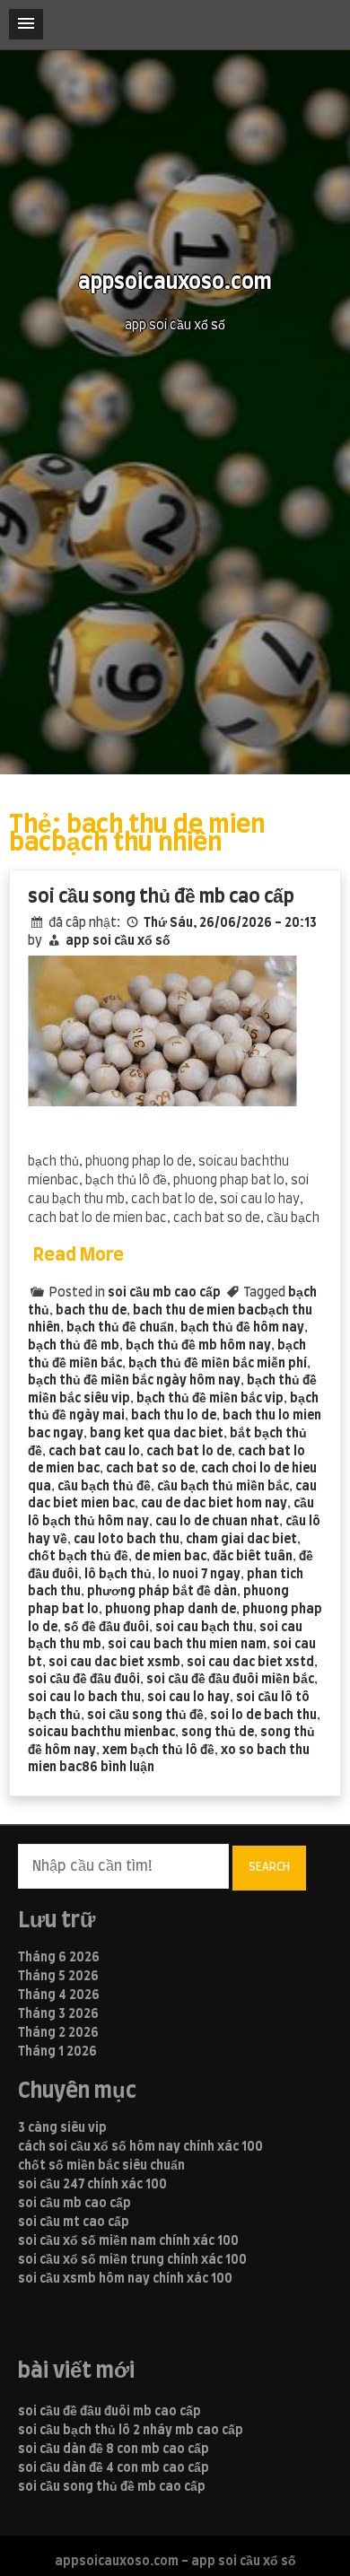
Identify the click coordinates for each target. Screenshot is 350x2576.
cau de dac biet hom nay (214, 1504)
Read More (79, 1255)
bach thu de (91, 1311)
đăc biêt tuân (253, 1557)
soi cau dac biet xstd (250, 1663)
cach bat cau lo (94, 1452)
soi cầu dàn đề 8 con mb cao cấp (114, 2449)
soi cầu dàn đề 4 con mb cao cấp (114, 2468)
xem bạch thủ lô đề (158, 1751)
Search (269, 1867)
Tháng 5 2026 (58, 1977)
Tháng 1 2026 (57, 2052)
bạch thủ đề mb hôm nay (198, 1346)
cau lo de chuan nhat (217, 1522)
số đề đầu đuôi (106, 1628)
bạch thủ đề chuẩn (120, 1328)
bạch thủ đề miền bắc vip (210, 1399)
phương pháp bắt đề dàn (162, 1592)
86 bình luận (118, 1768)
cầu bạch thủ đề (104, 1487)
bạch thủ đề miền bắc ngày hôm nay (134, 1381)
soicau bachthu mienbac (101, 1733)
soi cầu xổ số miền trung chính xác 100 (132, 2260)
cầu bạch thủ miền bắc (223, 1487)
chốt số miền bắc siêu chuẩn (101, 2166)
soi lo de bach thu (263, 1716)
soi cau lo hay (188, 1698)
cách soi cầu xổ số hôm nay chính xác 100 (140, 2147)
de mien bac (171, 1557)
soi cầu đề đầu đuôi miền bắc (230, 1680)
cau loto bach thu (127, 1540)
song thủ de (218, 1733)
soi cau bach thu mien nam (187, 1645)
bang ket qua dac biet (157, 1434)
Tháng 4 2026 (59, 1995)
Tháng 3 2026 (58, 2014)
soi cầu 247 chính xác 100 (92, 2185)
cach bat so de (150, 1469)
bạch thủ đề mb (74, 1346)
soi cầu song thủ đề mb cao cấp (161, 897)
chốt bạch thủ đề (78, 1557)
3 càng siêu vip (62, 2128)
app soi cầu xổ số (118, 941)
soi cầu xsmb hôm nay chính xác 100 (125, 2279)
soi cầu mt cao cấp (74, 2222)
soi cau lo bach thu (84, 1698)
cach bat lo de (189, 1452)
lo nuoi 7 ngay (199, 1575)
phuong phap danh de (171, 1610)
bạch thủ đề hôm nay (242, 1328)
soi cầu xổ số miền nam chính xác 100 (128, 2241)
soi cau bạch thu (204, 1628)
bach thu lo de (174, 1416)
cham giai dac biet (241, 1540)
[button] (26, 24)
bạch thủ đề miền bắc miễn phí (218, 1364)
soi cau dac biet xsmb (114, 1663)
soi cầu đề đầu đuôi (84, 1680)
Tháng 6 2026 (59, 1958)
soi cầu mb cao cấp (164, 1293)
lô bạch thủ (118, 1575)
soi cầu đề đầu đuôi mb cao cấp (109, 2412)
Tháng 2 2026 (58, 2033)
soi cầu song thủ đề (145, 1716)
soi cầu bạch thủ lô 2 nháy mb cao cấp (131, 2431)
